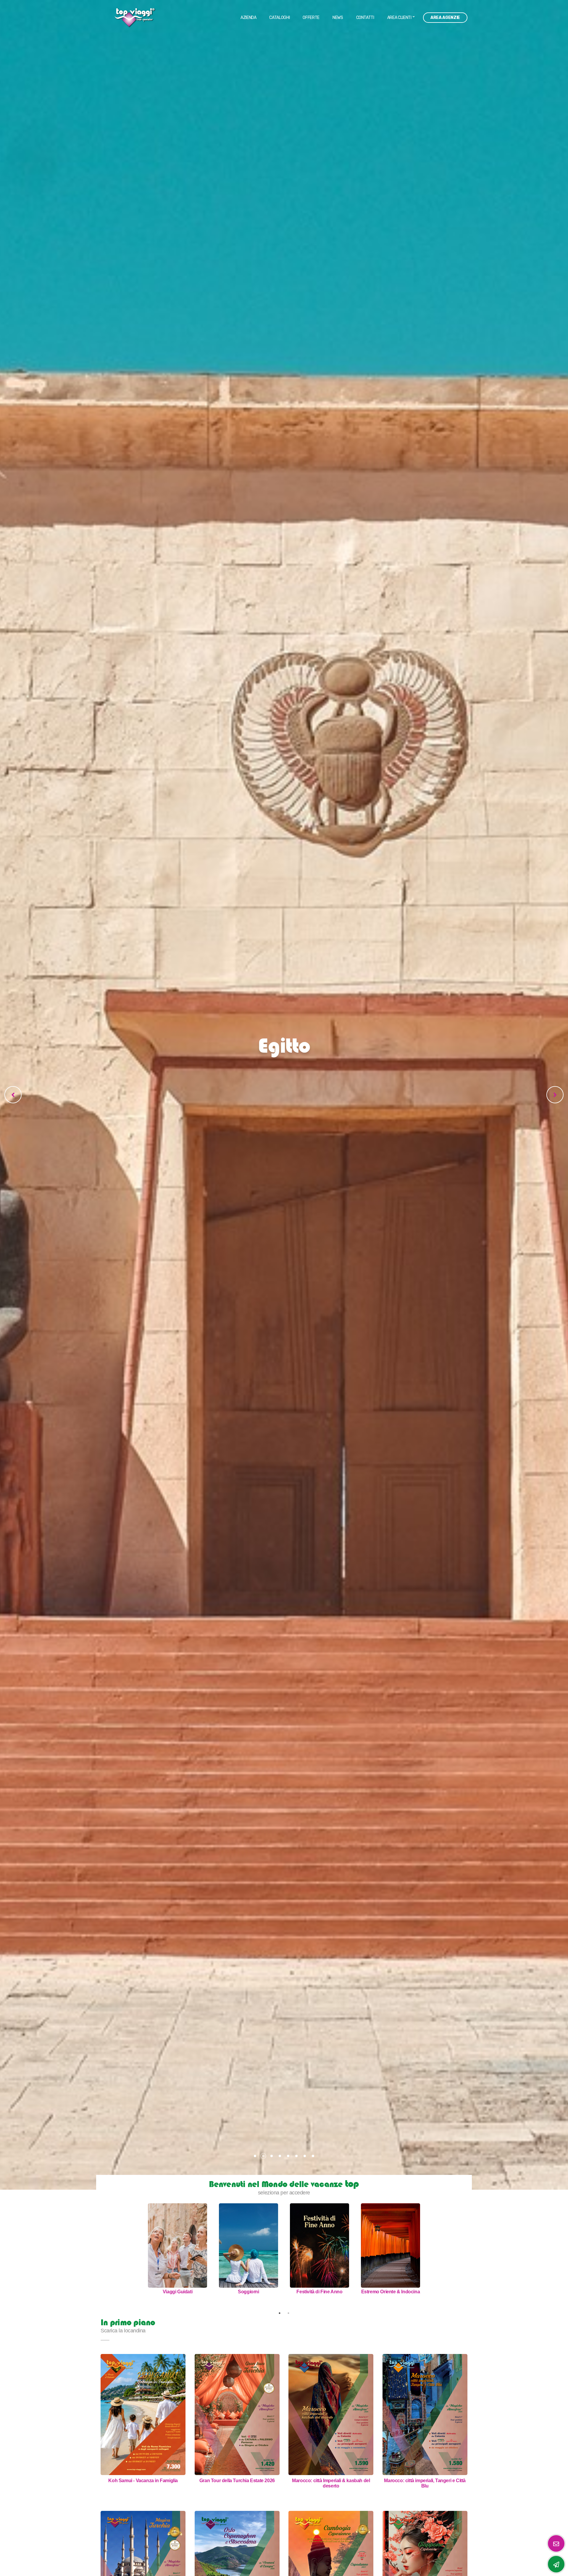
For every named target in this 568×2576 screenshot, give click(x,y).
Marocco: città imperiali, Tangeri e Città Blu (425, 2483)
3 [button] (272, 2156)
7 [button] (305, 2156)
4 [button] (280, 2156)
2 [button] (263, 2156)
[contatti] (556, 2564)
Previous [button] (138, 2256)
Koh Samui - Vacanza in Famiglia (143, 2481)
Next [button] (430, 2256)
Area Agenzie (445, 18)
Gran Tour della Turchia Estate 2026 (237, 2481)
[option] (284, 1095)
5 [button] (288, 2156)
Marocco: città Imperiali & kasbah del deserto (331, 2483)
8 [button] (313, 2156)
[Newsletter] (556, 2543)
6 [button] (296, 2156)
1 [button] (255, 2156)
